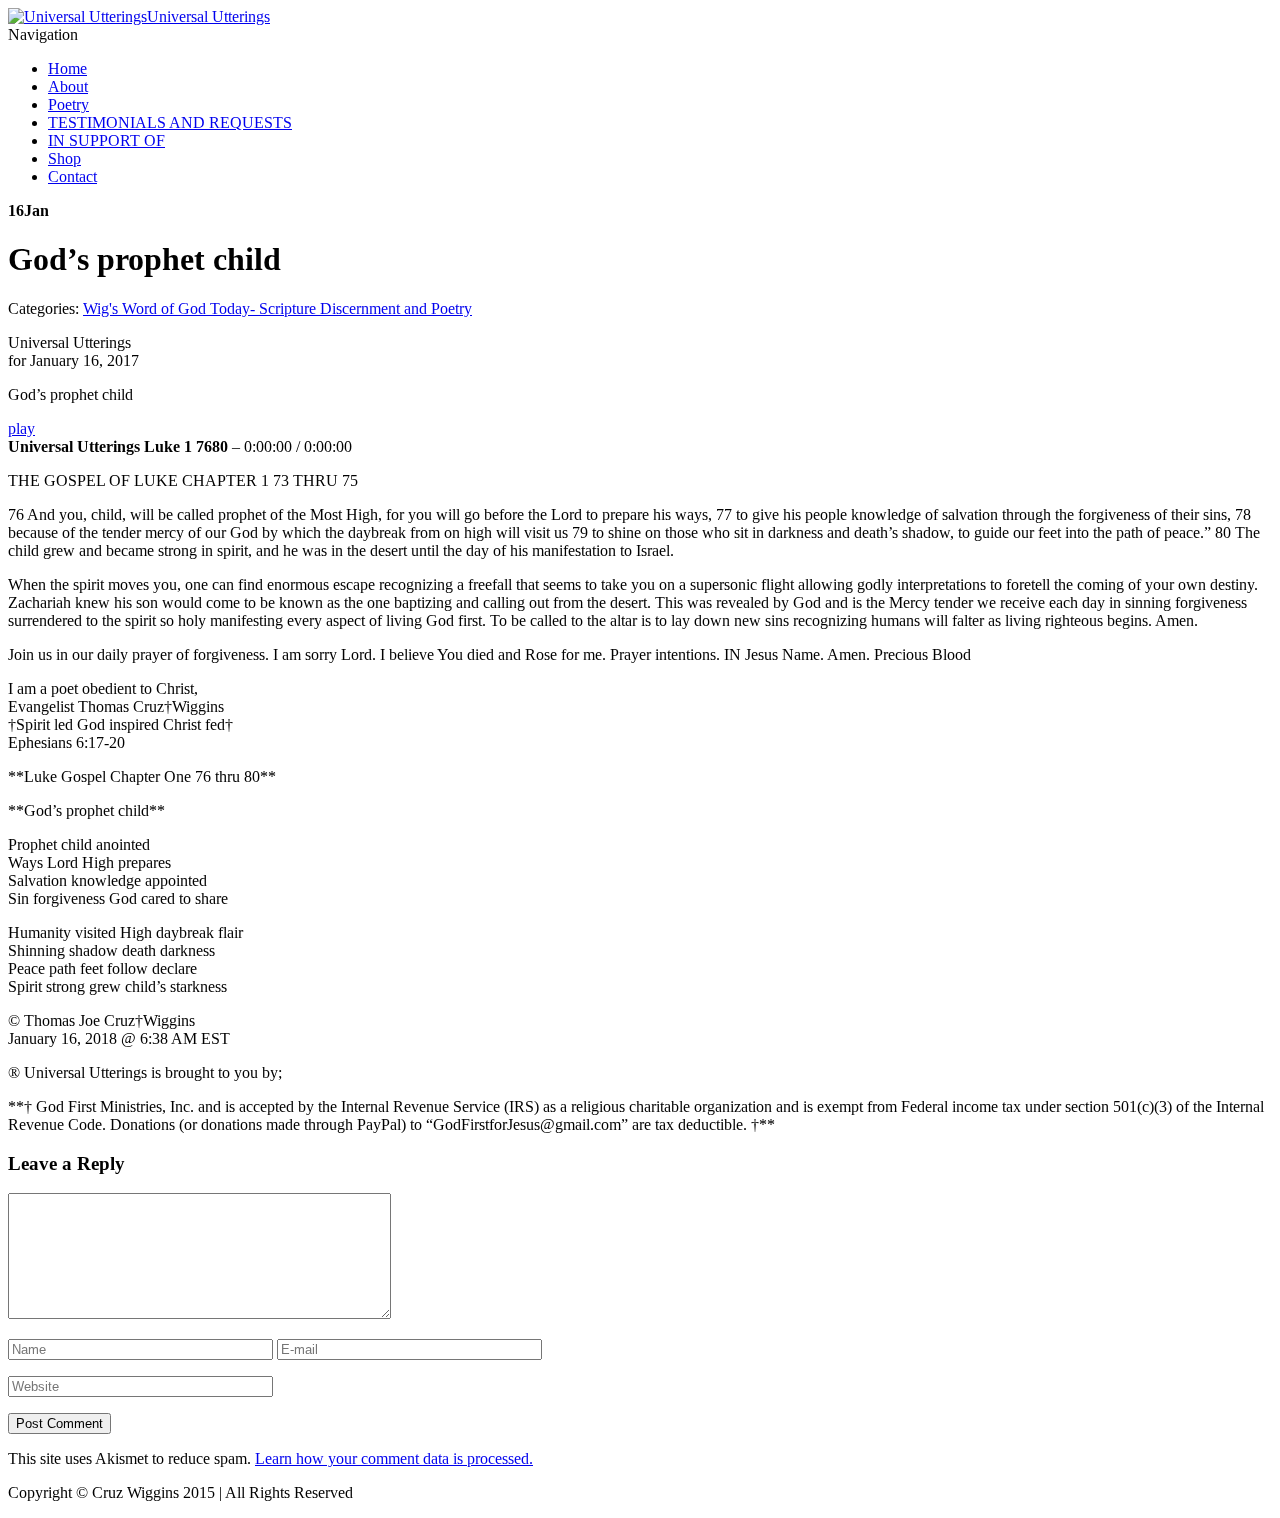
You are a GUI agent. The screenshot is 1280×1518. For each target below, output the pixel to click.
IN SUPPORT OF (106, 140)
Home (67, 68)
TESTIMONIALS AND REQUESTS (170, 122)
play (21, 428)
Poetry (68, 104)
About (68, 86)
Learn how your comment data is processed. (394, 1458)
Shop (64, 158)
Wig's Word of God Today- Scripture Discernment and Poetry (277, 308)
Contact (72, 176)
